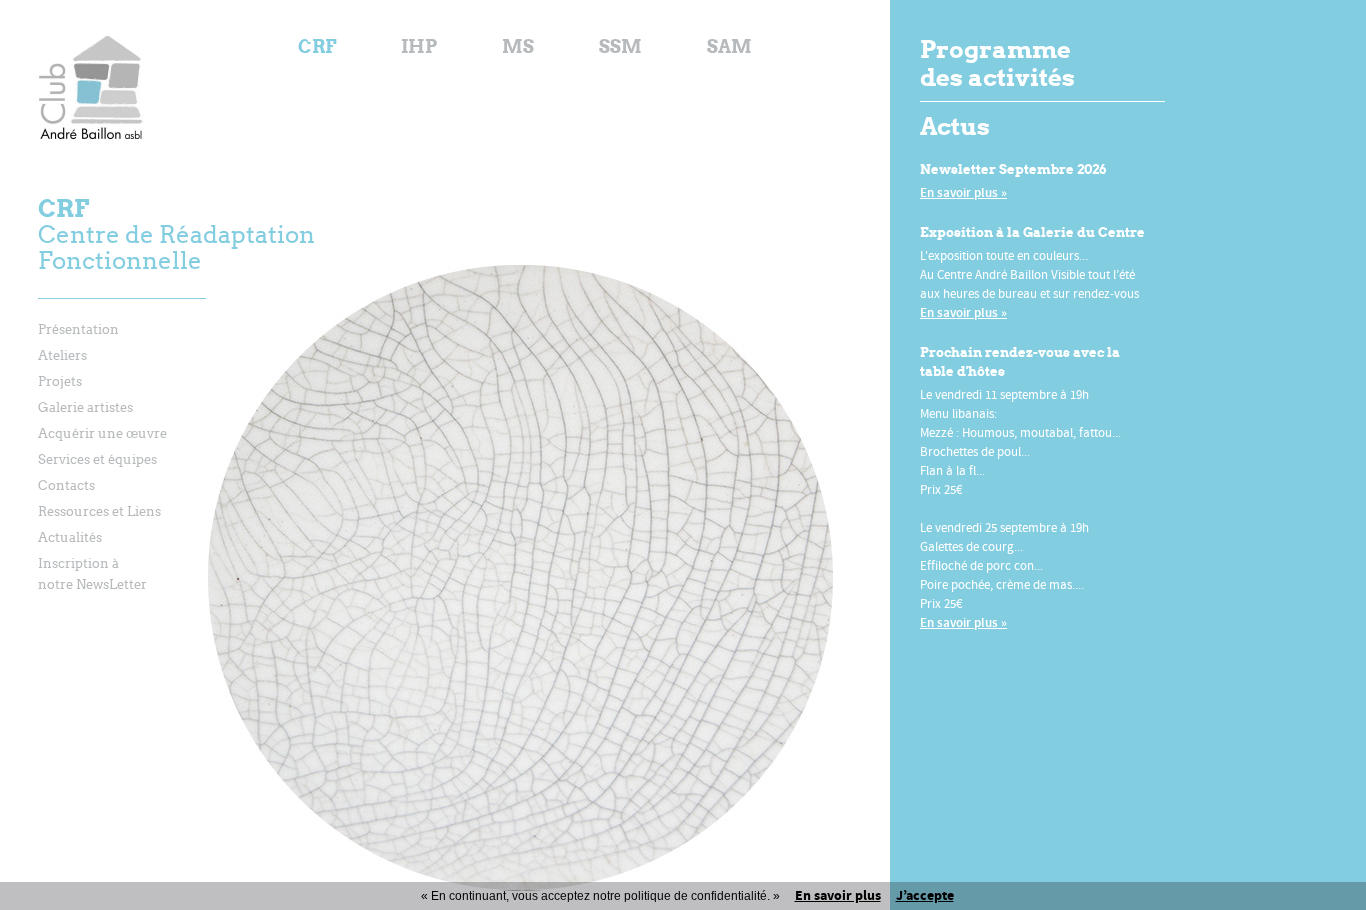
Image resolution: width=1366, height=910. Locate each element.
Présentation (78, 329)
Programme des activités (997, 63)
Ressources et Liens (99, 511)
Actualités (70, 537)
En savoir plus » (963, 193)
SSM (620, 46)
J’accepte (925, 895)
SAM (729, 46)
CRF (317, 46)
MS (518, 46)
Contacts (66, 485)
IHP (419, 46)
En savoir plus (838, 895)
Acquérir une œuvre (102, 433)
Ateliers (62, 355)
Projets (60, 381)
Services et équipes (97, 459)
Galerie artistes (85, 407)
